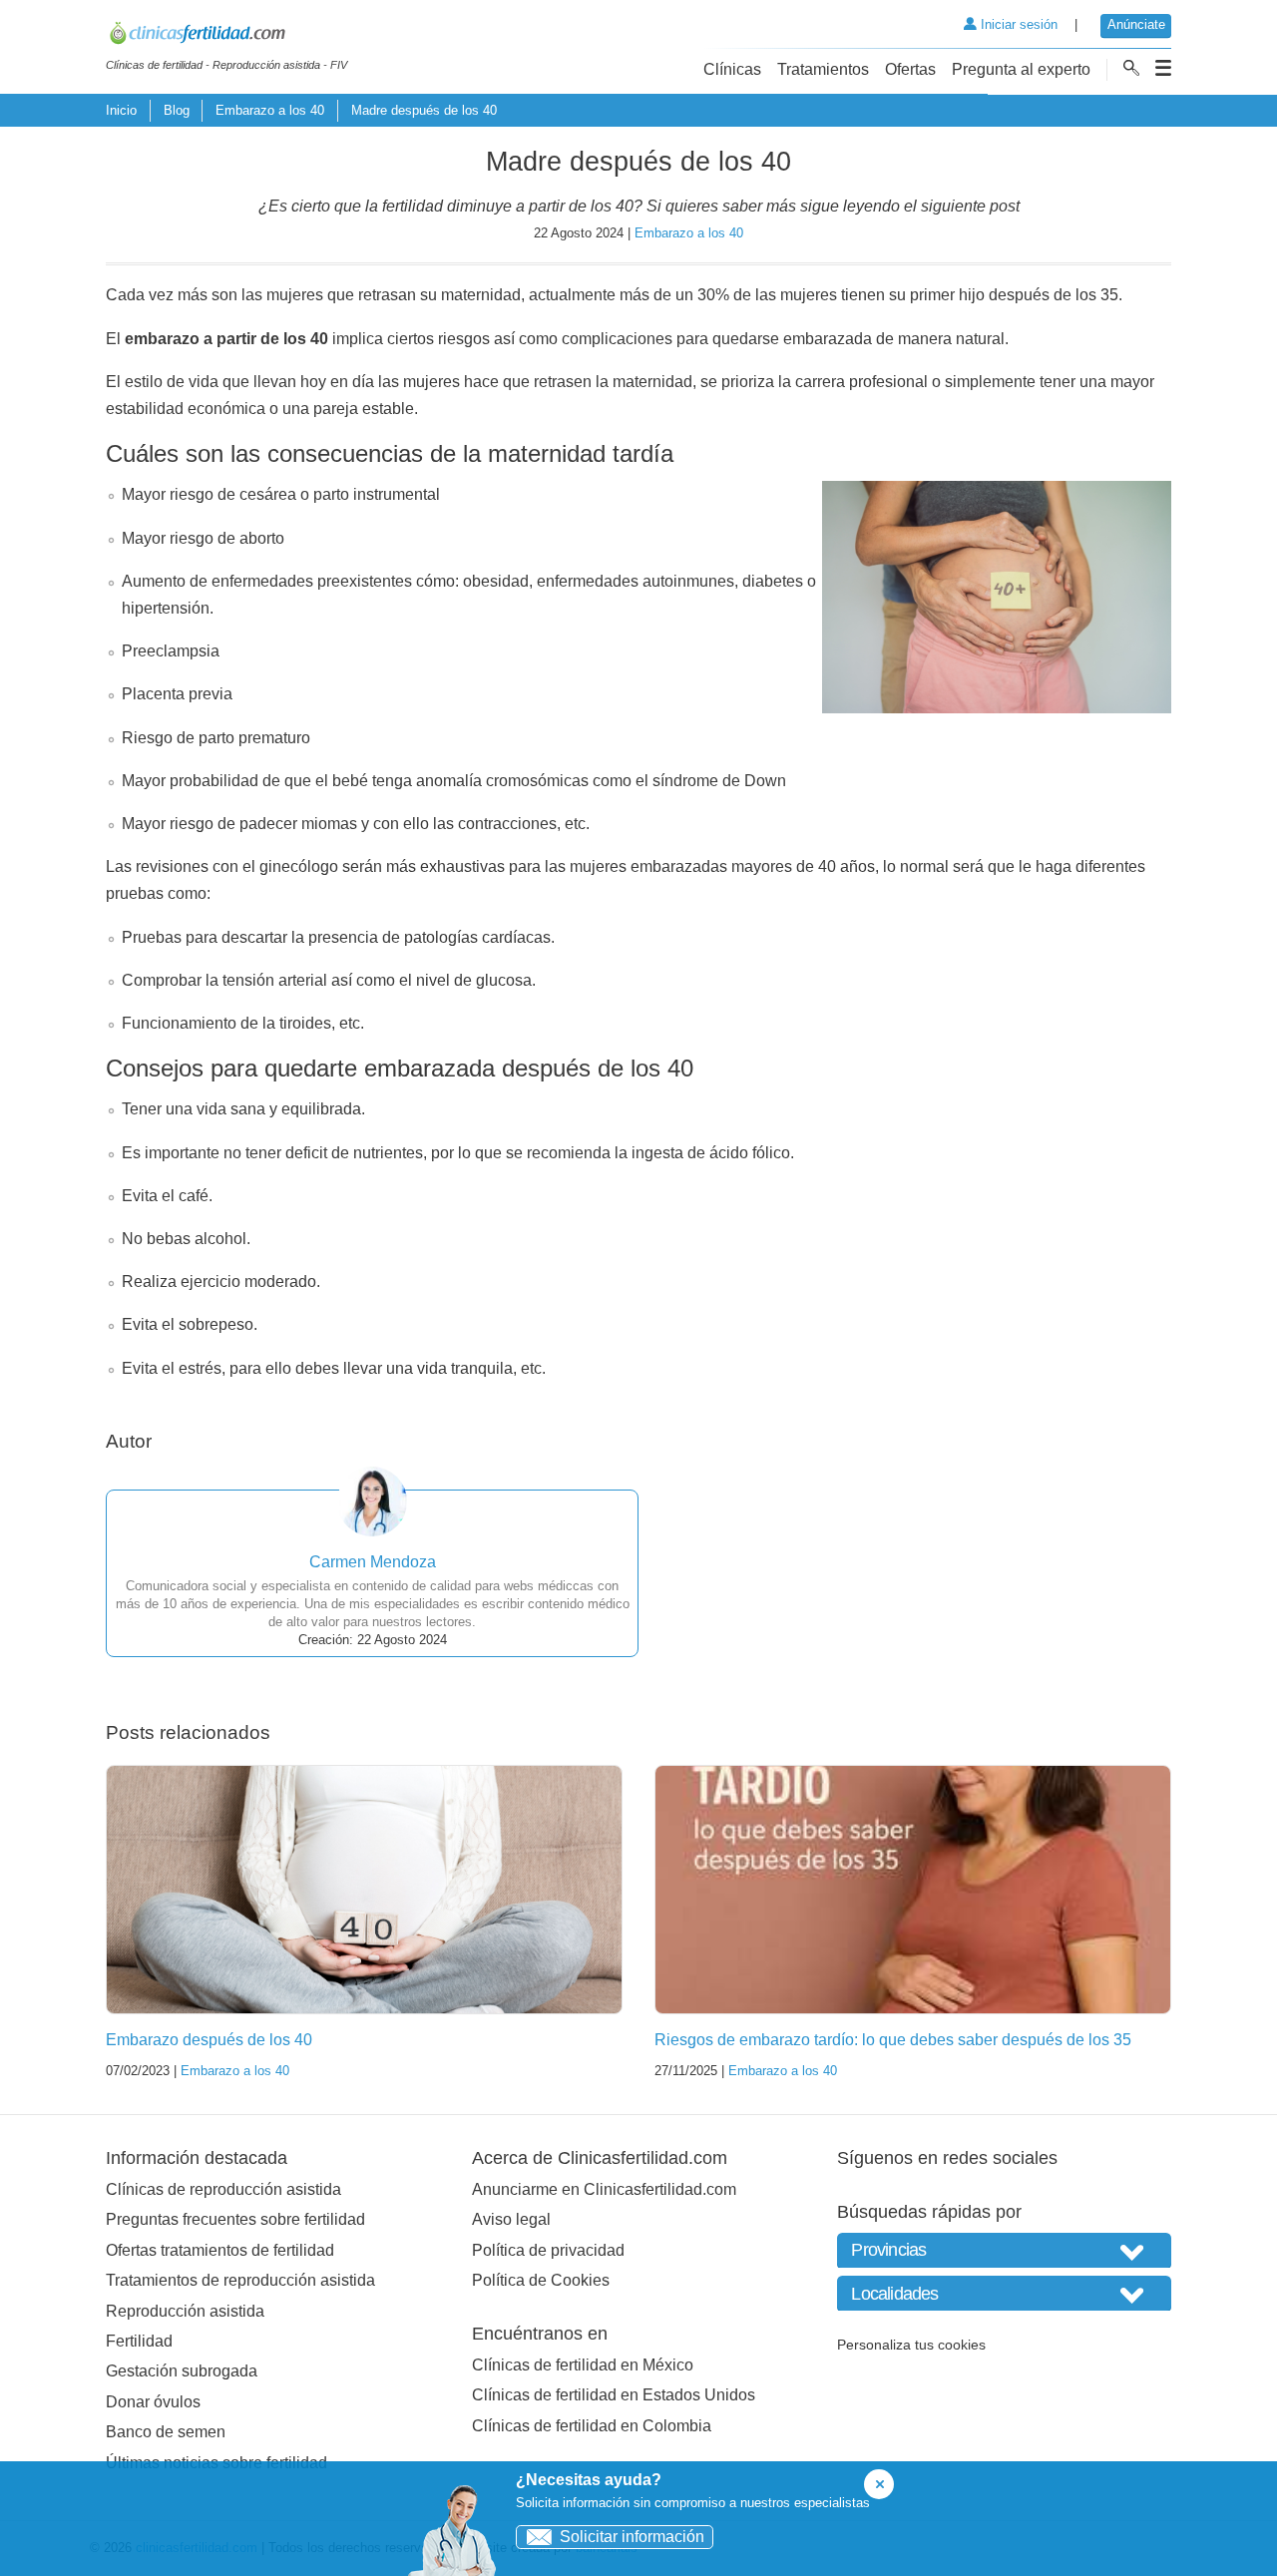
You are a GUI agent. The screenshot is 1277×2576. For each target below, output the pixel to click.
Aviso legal (511, 2219)
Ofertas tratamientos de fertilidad (220, 2250)
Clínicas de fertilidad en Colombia (592, 2426)
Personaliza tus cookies (911, 2345)
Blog (177, 110)
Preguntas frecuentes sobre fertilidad (235, 2219)
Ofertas (910, 69)
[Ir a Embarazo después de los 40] (364, 1890)
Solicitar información (632, 2537)
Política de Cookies (541, 2280)
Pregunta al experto (1021, 69)
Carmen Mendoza (373, 1562)
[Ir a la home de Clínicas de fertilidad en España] (226, 36)
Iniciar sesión (1017, 24)
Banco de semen (166, 2432)
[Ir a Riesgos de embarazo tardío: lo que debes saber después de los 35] (913, 1890)
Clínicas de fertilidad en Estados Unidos (614, 2395)
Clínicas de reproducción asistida (223, 2189)
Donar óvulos (153, 2402)
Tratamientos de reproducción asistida (240, 2280)
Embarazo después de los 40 (209, 2040)
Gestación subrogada (182, 2371)
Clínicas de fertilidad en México (583, 2365)
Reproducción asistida (185, 2311)
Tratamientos (823, 69)
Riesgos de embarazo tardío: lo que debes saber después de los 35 (893, 2040)
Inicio (121, 110)
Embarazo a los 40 (270, 110)
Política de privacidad (548, 2250)
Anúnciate (1136, 24)
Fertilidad (139, 2341)
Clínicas (732, 69)
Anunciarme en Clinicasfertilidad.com (604, 2189)
